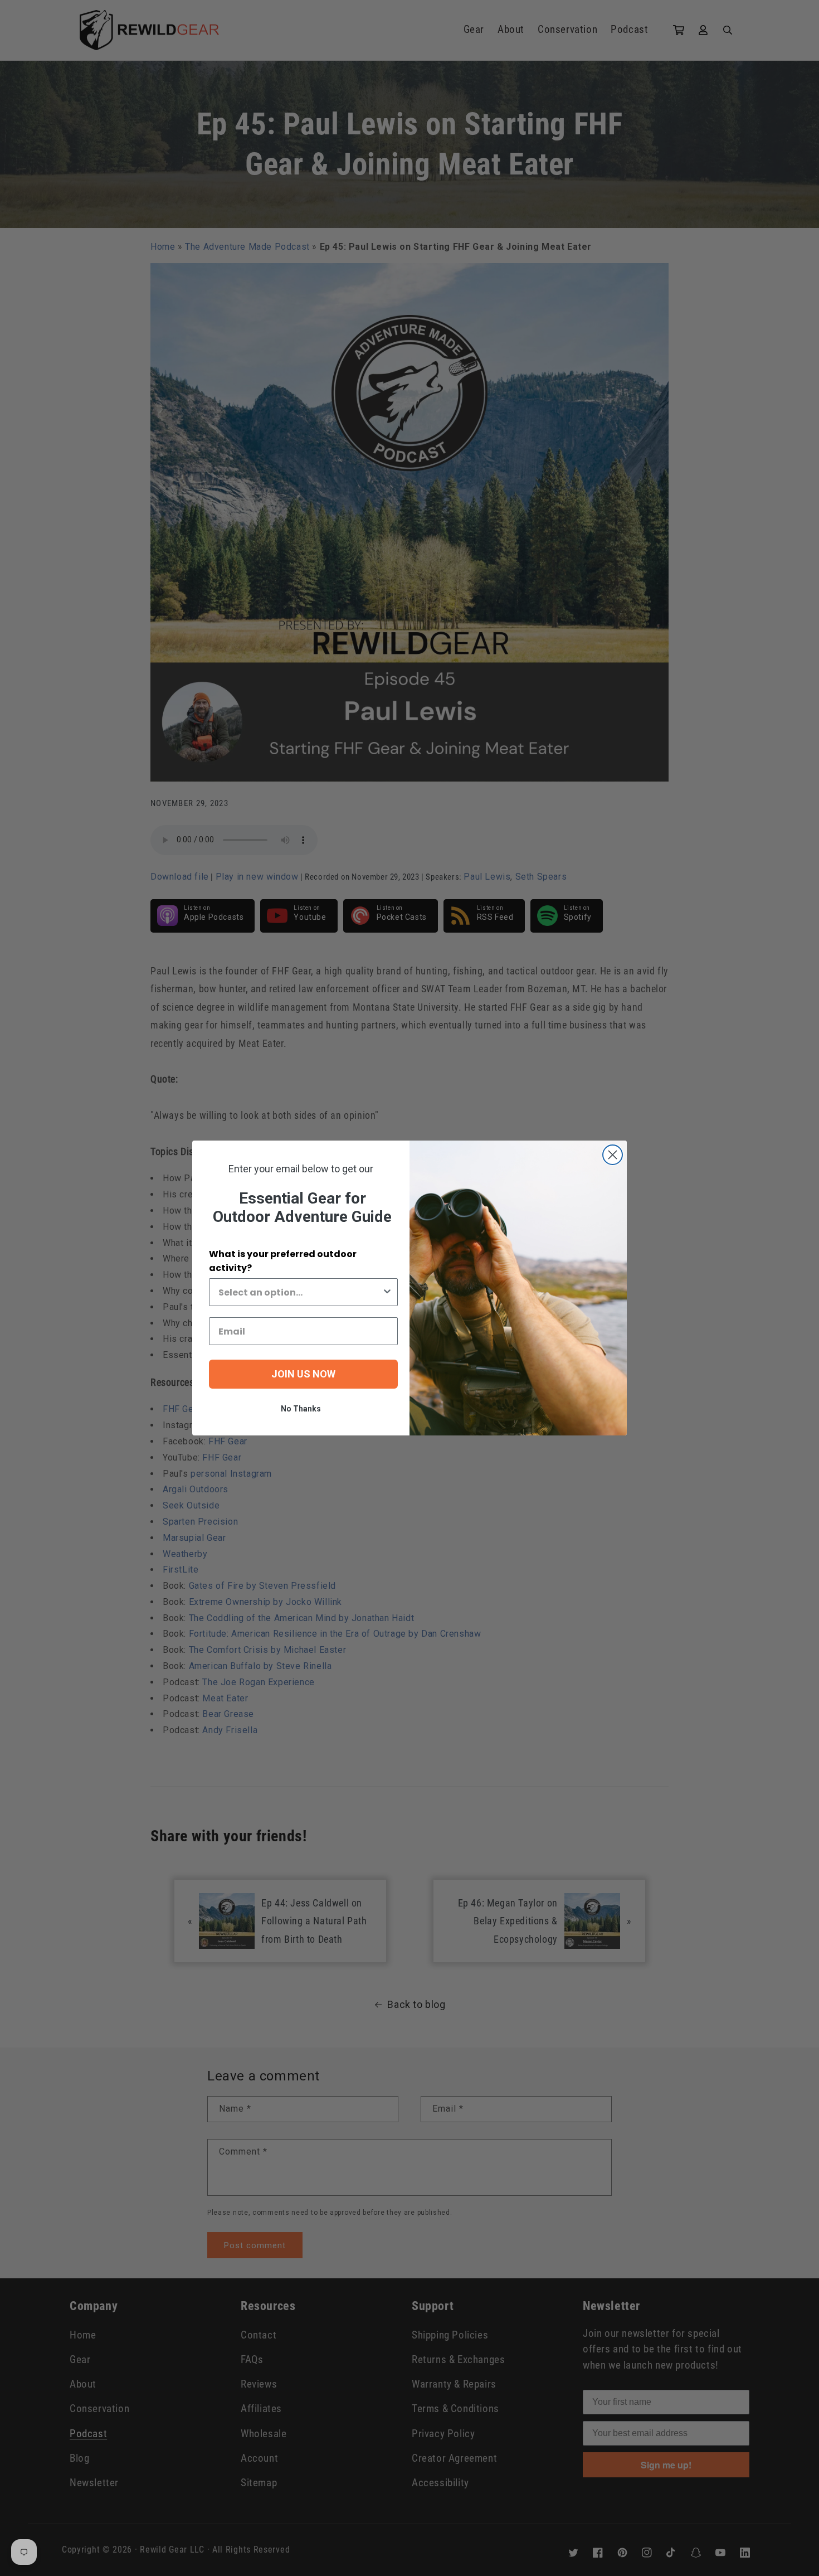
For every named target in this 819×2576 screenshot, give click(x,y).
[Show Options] (387, 1292)
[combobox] (300, 1292)
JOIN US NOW (303, 1374)
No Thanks (301, 1409)
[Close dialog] (613, 1155)
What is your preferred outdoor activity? (283, 1261)
